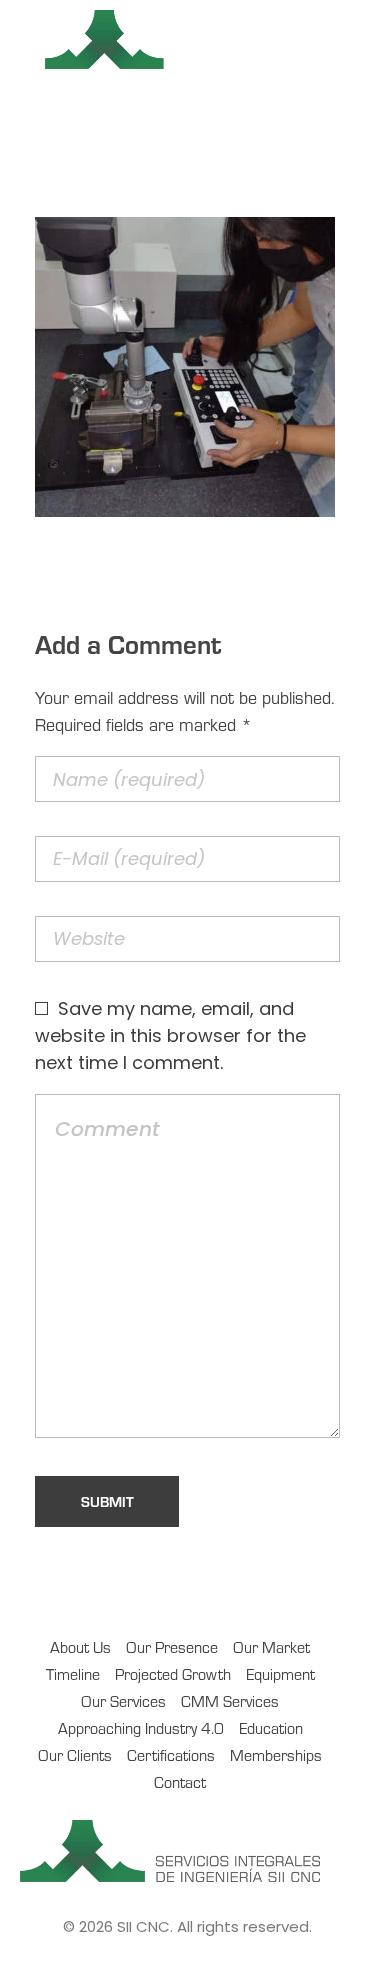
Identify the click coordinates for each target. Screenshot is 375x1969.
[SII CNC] (187, 39)
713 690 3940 (169, 114)
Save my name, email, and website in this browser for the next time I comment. (170, 1035)
